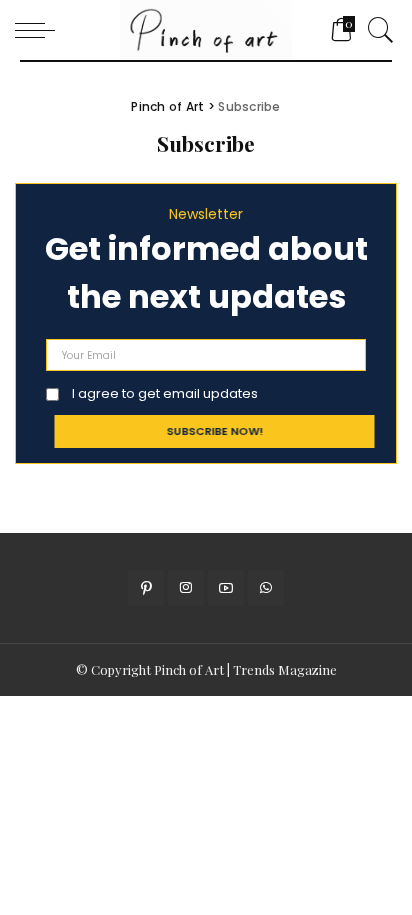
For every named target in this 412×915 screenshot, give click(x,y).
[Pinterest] (146, 588)
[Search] (376, 30)
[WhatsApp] (266, 588)
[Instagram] (186, 588)
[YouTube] (226, 588)
